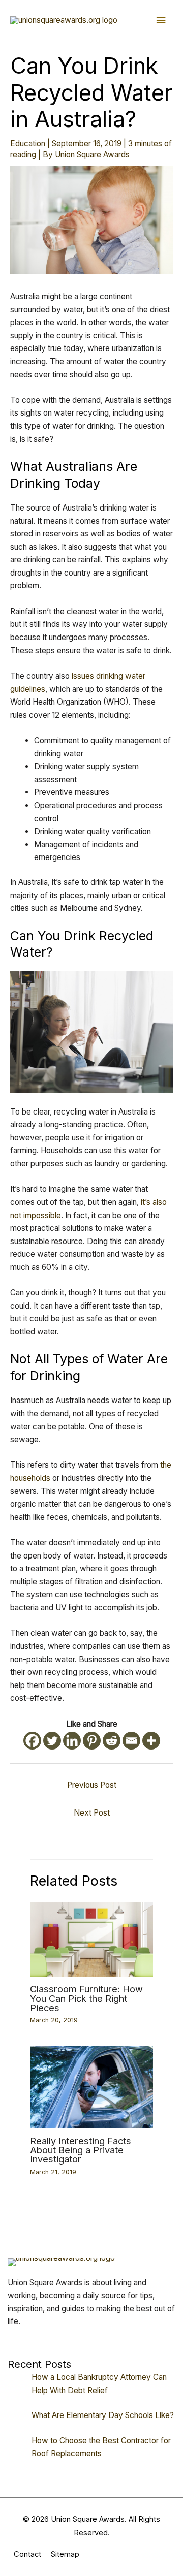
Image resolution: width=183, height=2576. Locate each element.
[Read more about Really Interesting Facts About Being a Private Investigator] (92, 2087)
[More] (151, 1741)
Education (28, 144)
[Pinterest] (92, 1741)
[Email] (131, 1741)
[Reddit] (112, 1741)
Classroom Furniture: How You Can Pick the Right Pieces (86, 1998)
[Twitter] (52, 1741)
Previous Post (92, 1785)
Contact (27, 2554)
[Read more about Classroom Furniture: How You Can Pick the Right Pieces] (92, 1939)
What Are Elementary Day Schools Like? (103, 2415)
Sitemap (65, 2554)
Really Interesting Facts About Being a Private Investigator (81, 2150)
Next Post (92, 1813)
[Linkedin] (72, 1741)
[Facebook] (32, 1741)
